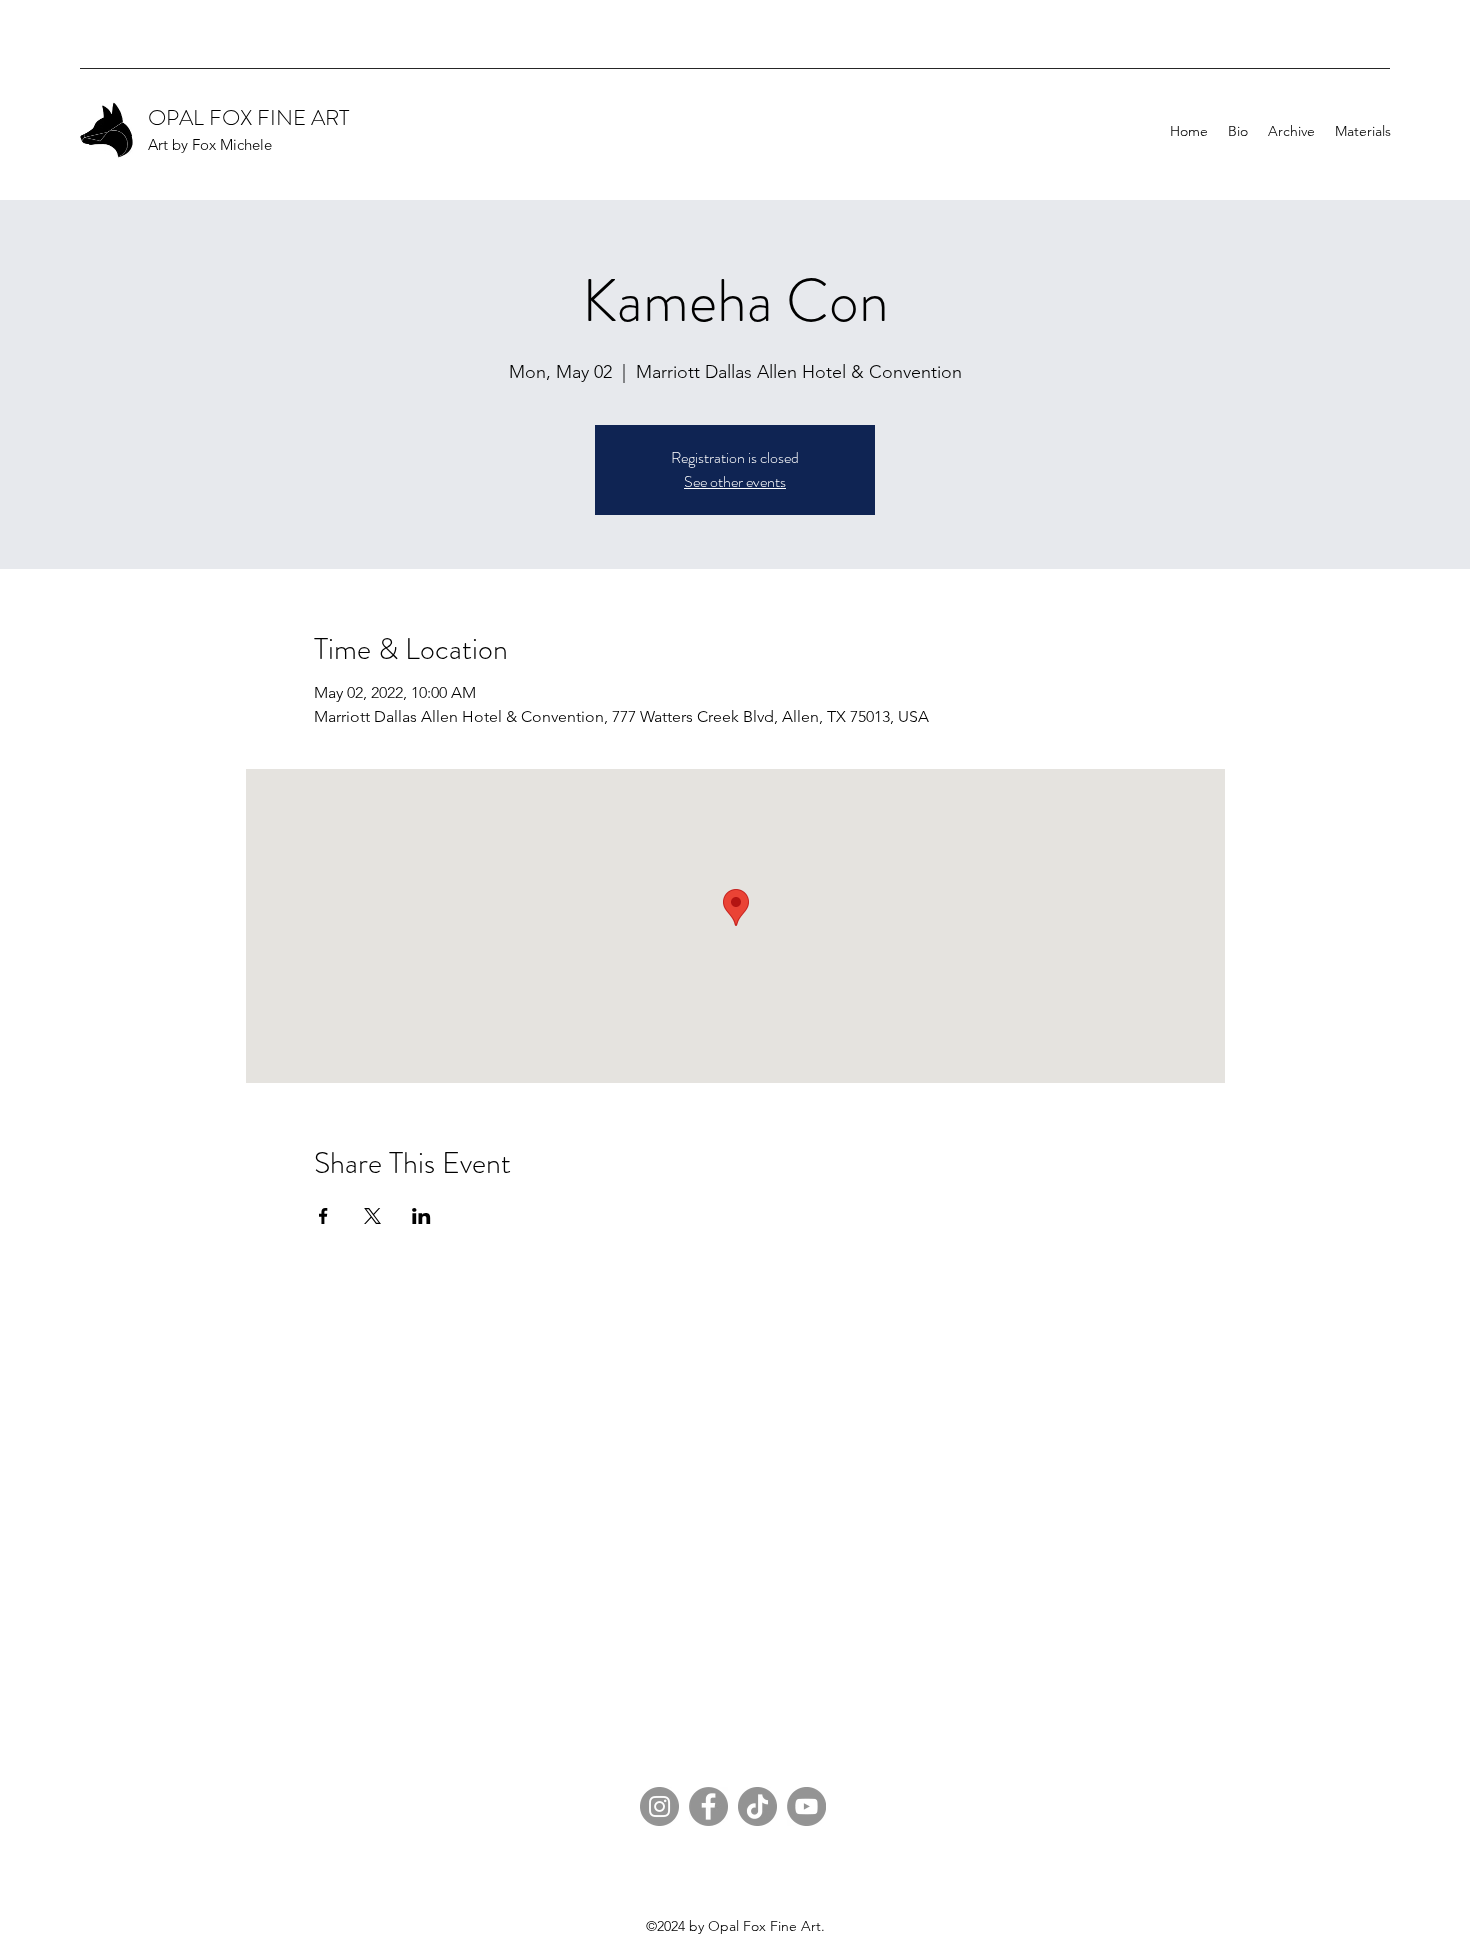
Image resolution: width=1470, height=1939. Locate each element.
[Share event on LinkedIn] (421, 1216)
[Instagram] (659, 1806)
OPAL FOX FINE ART (248, 117)
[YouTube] (806, 1806)
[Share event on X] (372, 1216)
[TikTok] (757, 1806)
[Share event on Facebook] (323, 1216)
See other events (735, 481)
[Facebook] (708, 1806)
